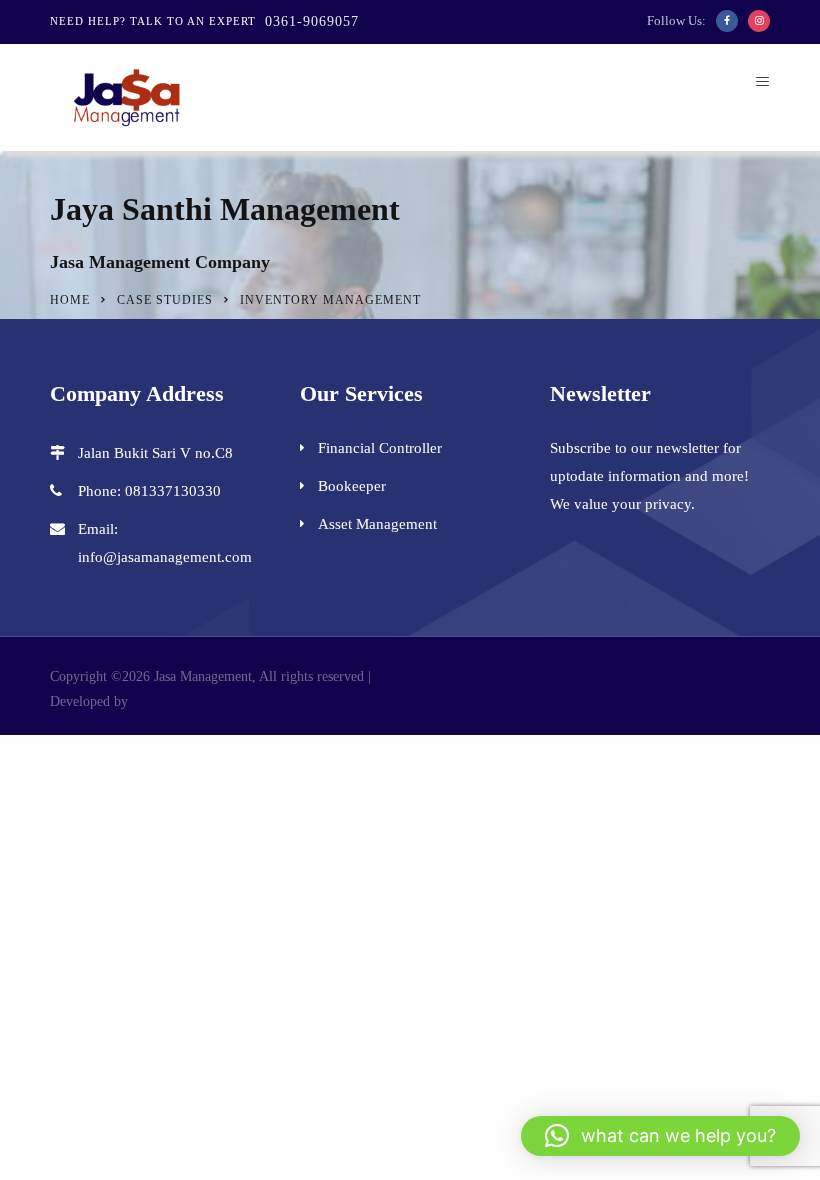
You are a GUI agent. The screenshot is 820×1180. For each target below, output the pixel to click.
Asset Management (377, 524)
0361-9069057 (312, 21)
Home (70, 300)
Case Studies (165, 300)
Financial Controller (380, 448)
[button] (660, 1136)
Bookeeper (352, 486)
